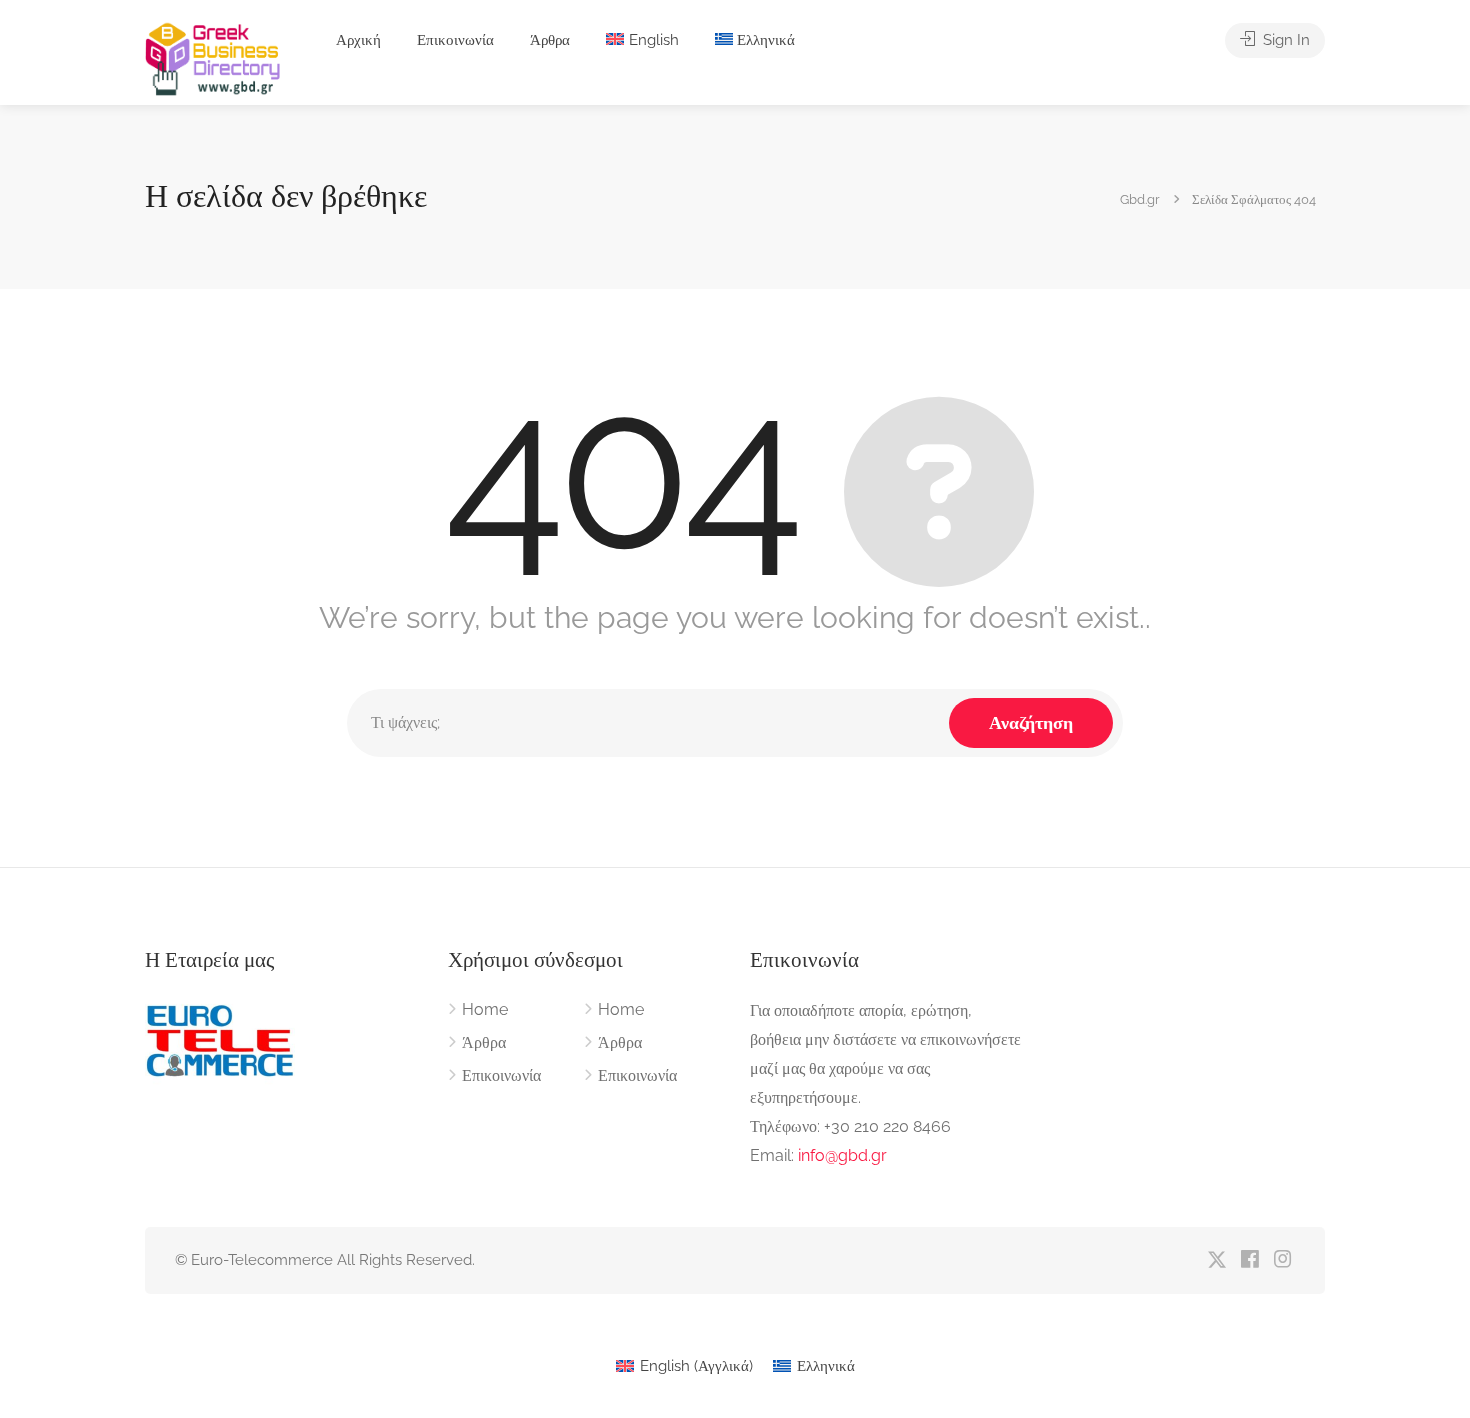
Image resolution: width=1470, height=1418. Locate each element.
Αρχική (358, 40)
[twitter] (1216, 1260)
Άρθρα (550, 40)
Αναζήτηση (1031, 722)
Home (485, 1009)
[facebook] (1249, 1260)
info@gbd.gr (842, 1155)
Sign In (1284, 40)
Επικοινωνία (455, 40)
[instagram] (1282, 1260)
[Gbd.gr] (214, 57)
